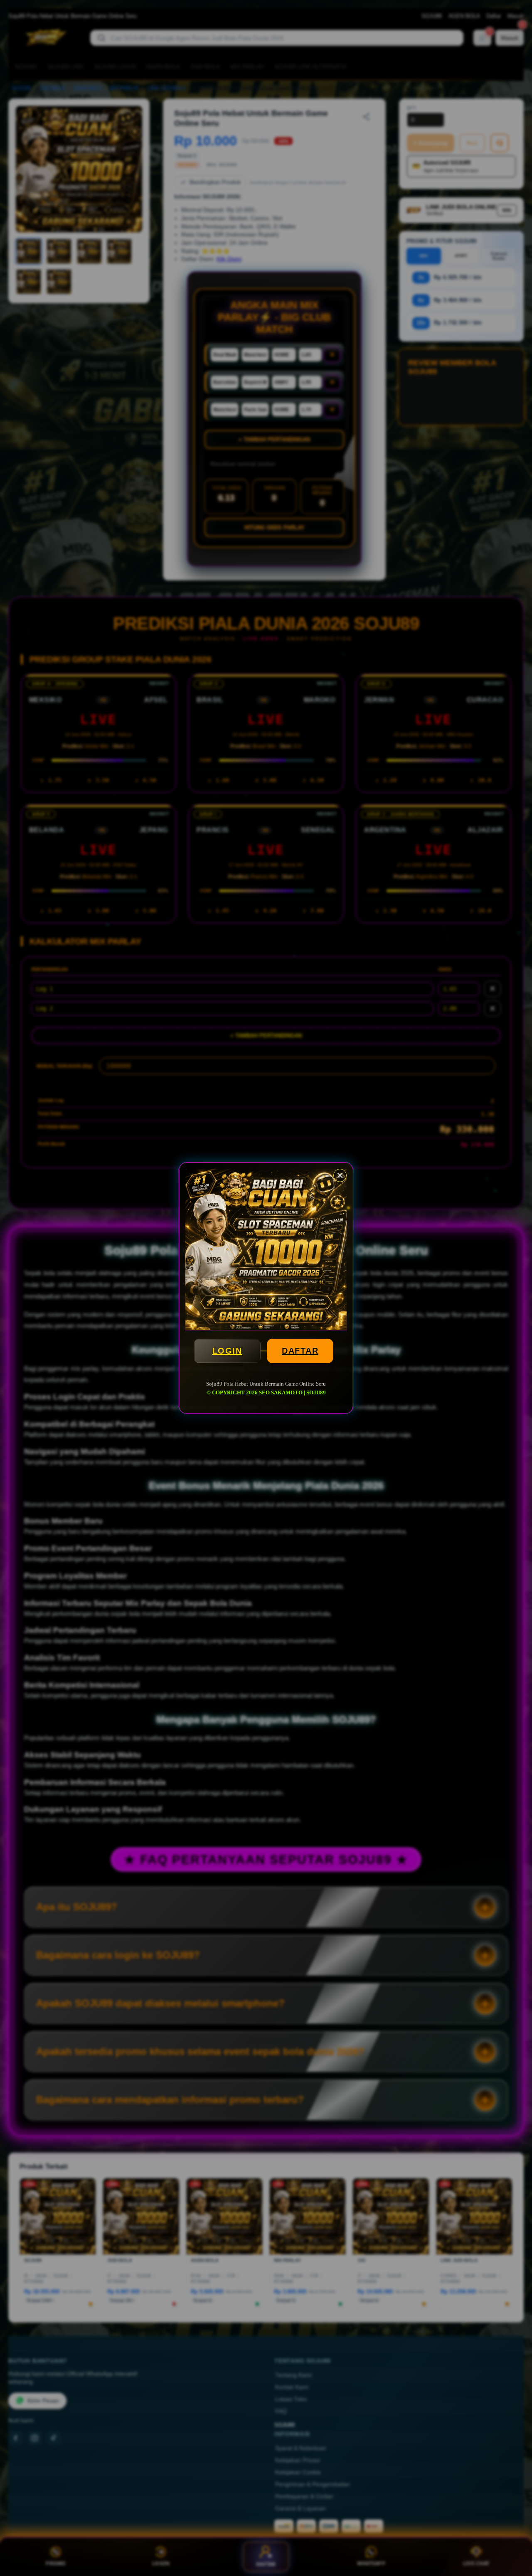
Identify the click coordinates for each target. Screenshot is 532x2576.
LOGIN (227, 1351)
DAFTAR (300, 1351)
